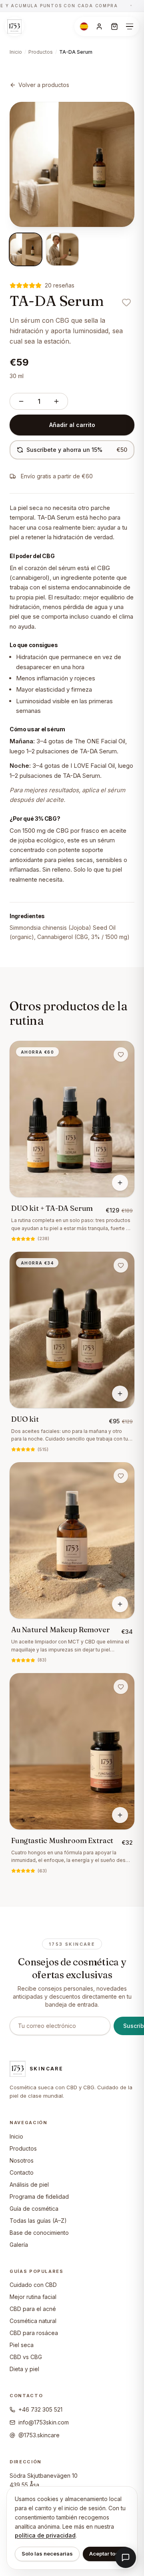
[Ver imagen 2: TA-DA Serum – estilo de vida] (62, 249)
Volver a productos (44, 85)
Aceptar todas (107, 2554)
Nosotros (22, 2160)
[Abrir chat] (126, 2558)
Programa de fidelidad (39, 2197)
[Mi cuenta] (99, 26)
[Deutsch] (84, 26)
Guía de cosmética (34, 2209)
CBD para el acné (33, 2309)
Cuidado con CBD (33, 2285)
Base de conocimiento (39, 2233)
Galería (19, 2245)
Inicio (16, 52)
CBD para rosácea (34, 2333)
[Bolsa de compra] (114, 26)
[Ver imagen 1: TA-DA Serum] (26, 249)
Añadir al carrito (72, 425)
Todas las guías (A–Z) (38, 2221)
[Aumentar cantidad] (56, 401)
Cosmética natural (33, 2321)
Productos (41, 52)
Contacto (22, 2172)
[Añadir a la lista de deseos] (126, 302)
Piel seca (22, 2345)
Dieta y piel (24, 2369)
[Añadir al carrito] (120, 1183)
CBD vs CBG (26, 2357)
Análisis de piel (29, 2184)
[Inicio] (14, 26)
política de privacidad (45, 2535)
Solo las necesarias (47, 2554)
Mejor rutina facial (33, 2297)
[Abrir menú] (130, 26)
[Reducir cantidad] (21, 401)
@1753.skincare (39, 2435)
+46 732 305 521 (40, 2409)
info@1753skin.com (44, 2422)
